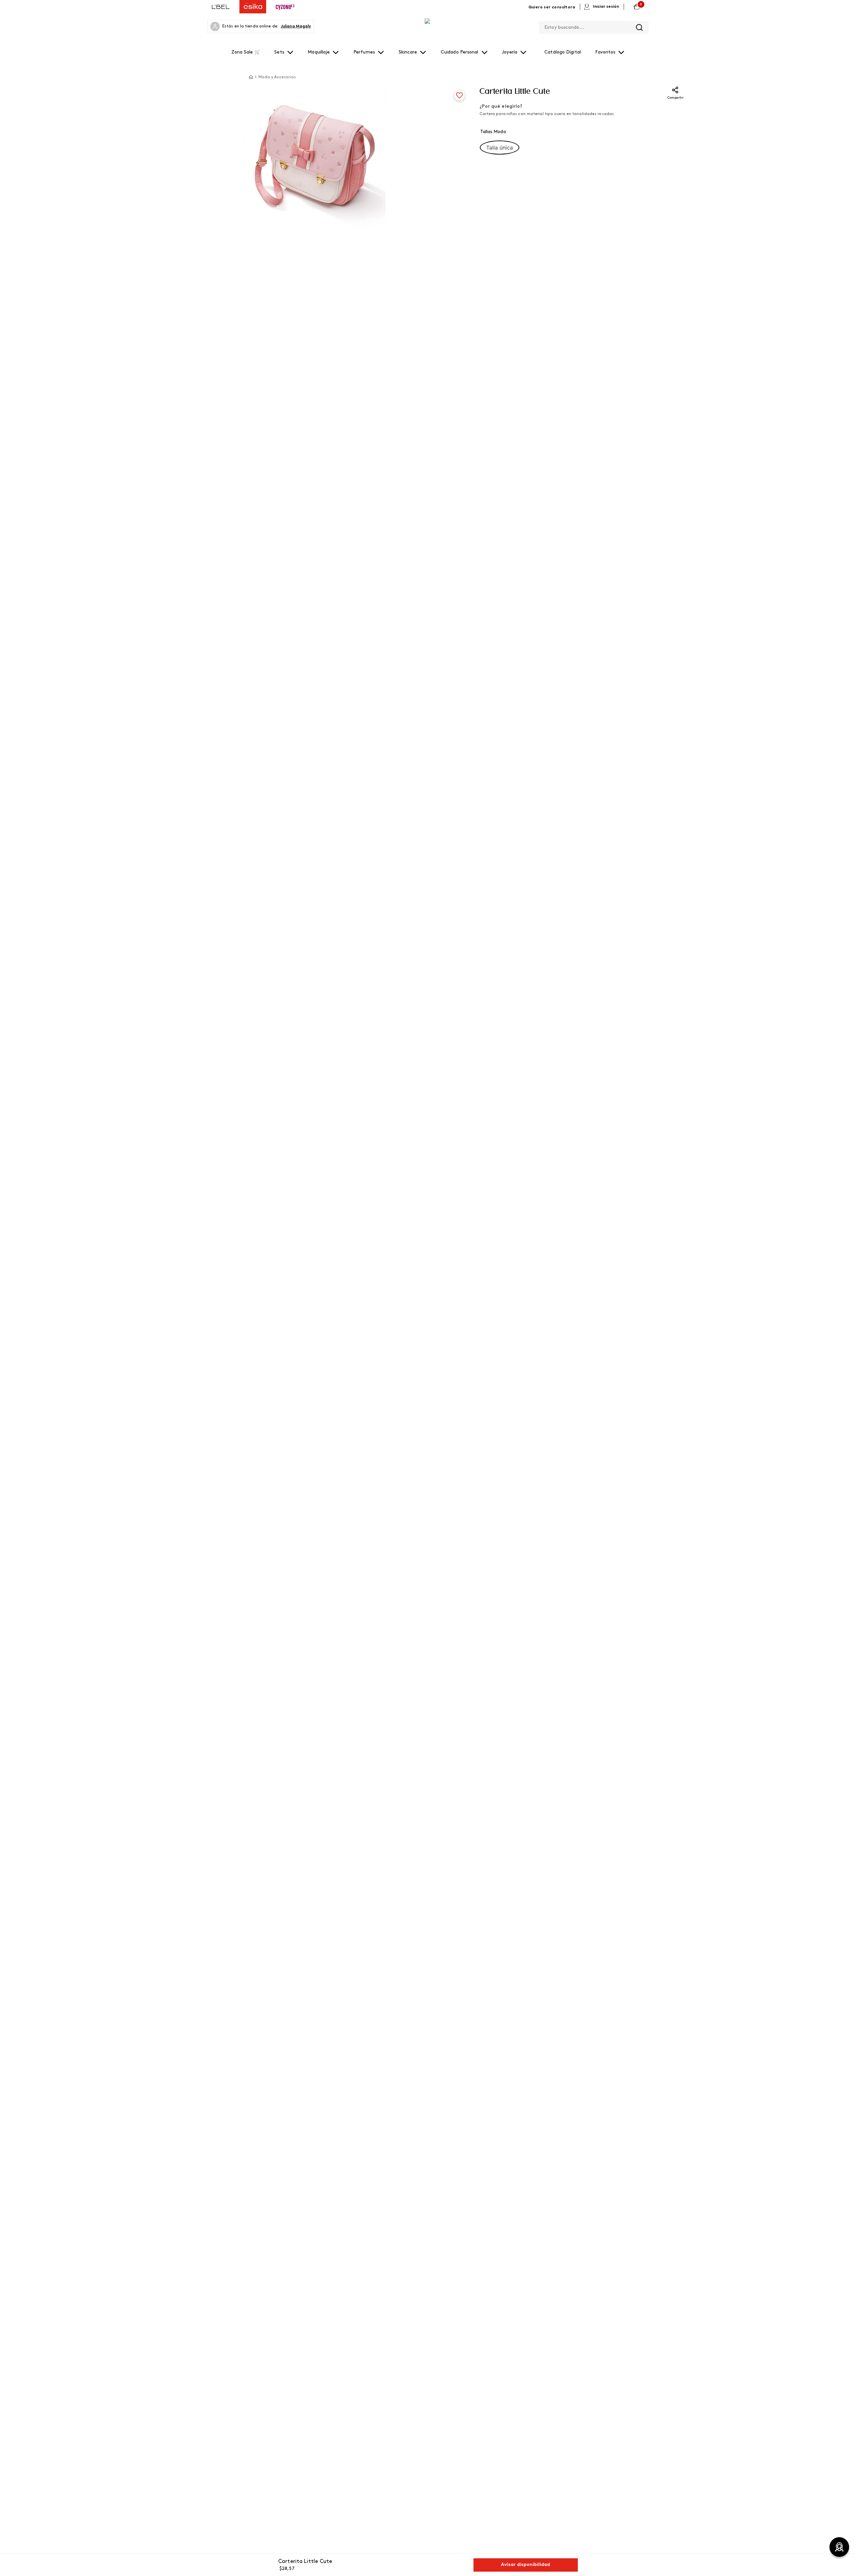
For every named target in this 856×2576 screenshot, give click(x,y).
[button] (500, 148)
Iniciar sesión (606, 7)
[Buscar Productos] (639, 27)
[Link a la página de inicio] (251, 77)
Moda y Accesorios (277, 77)
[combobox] (594, 26)
